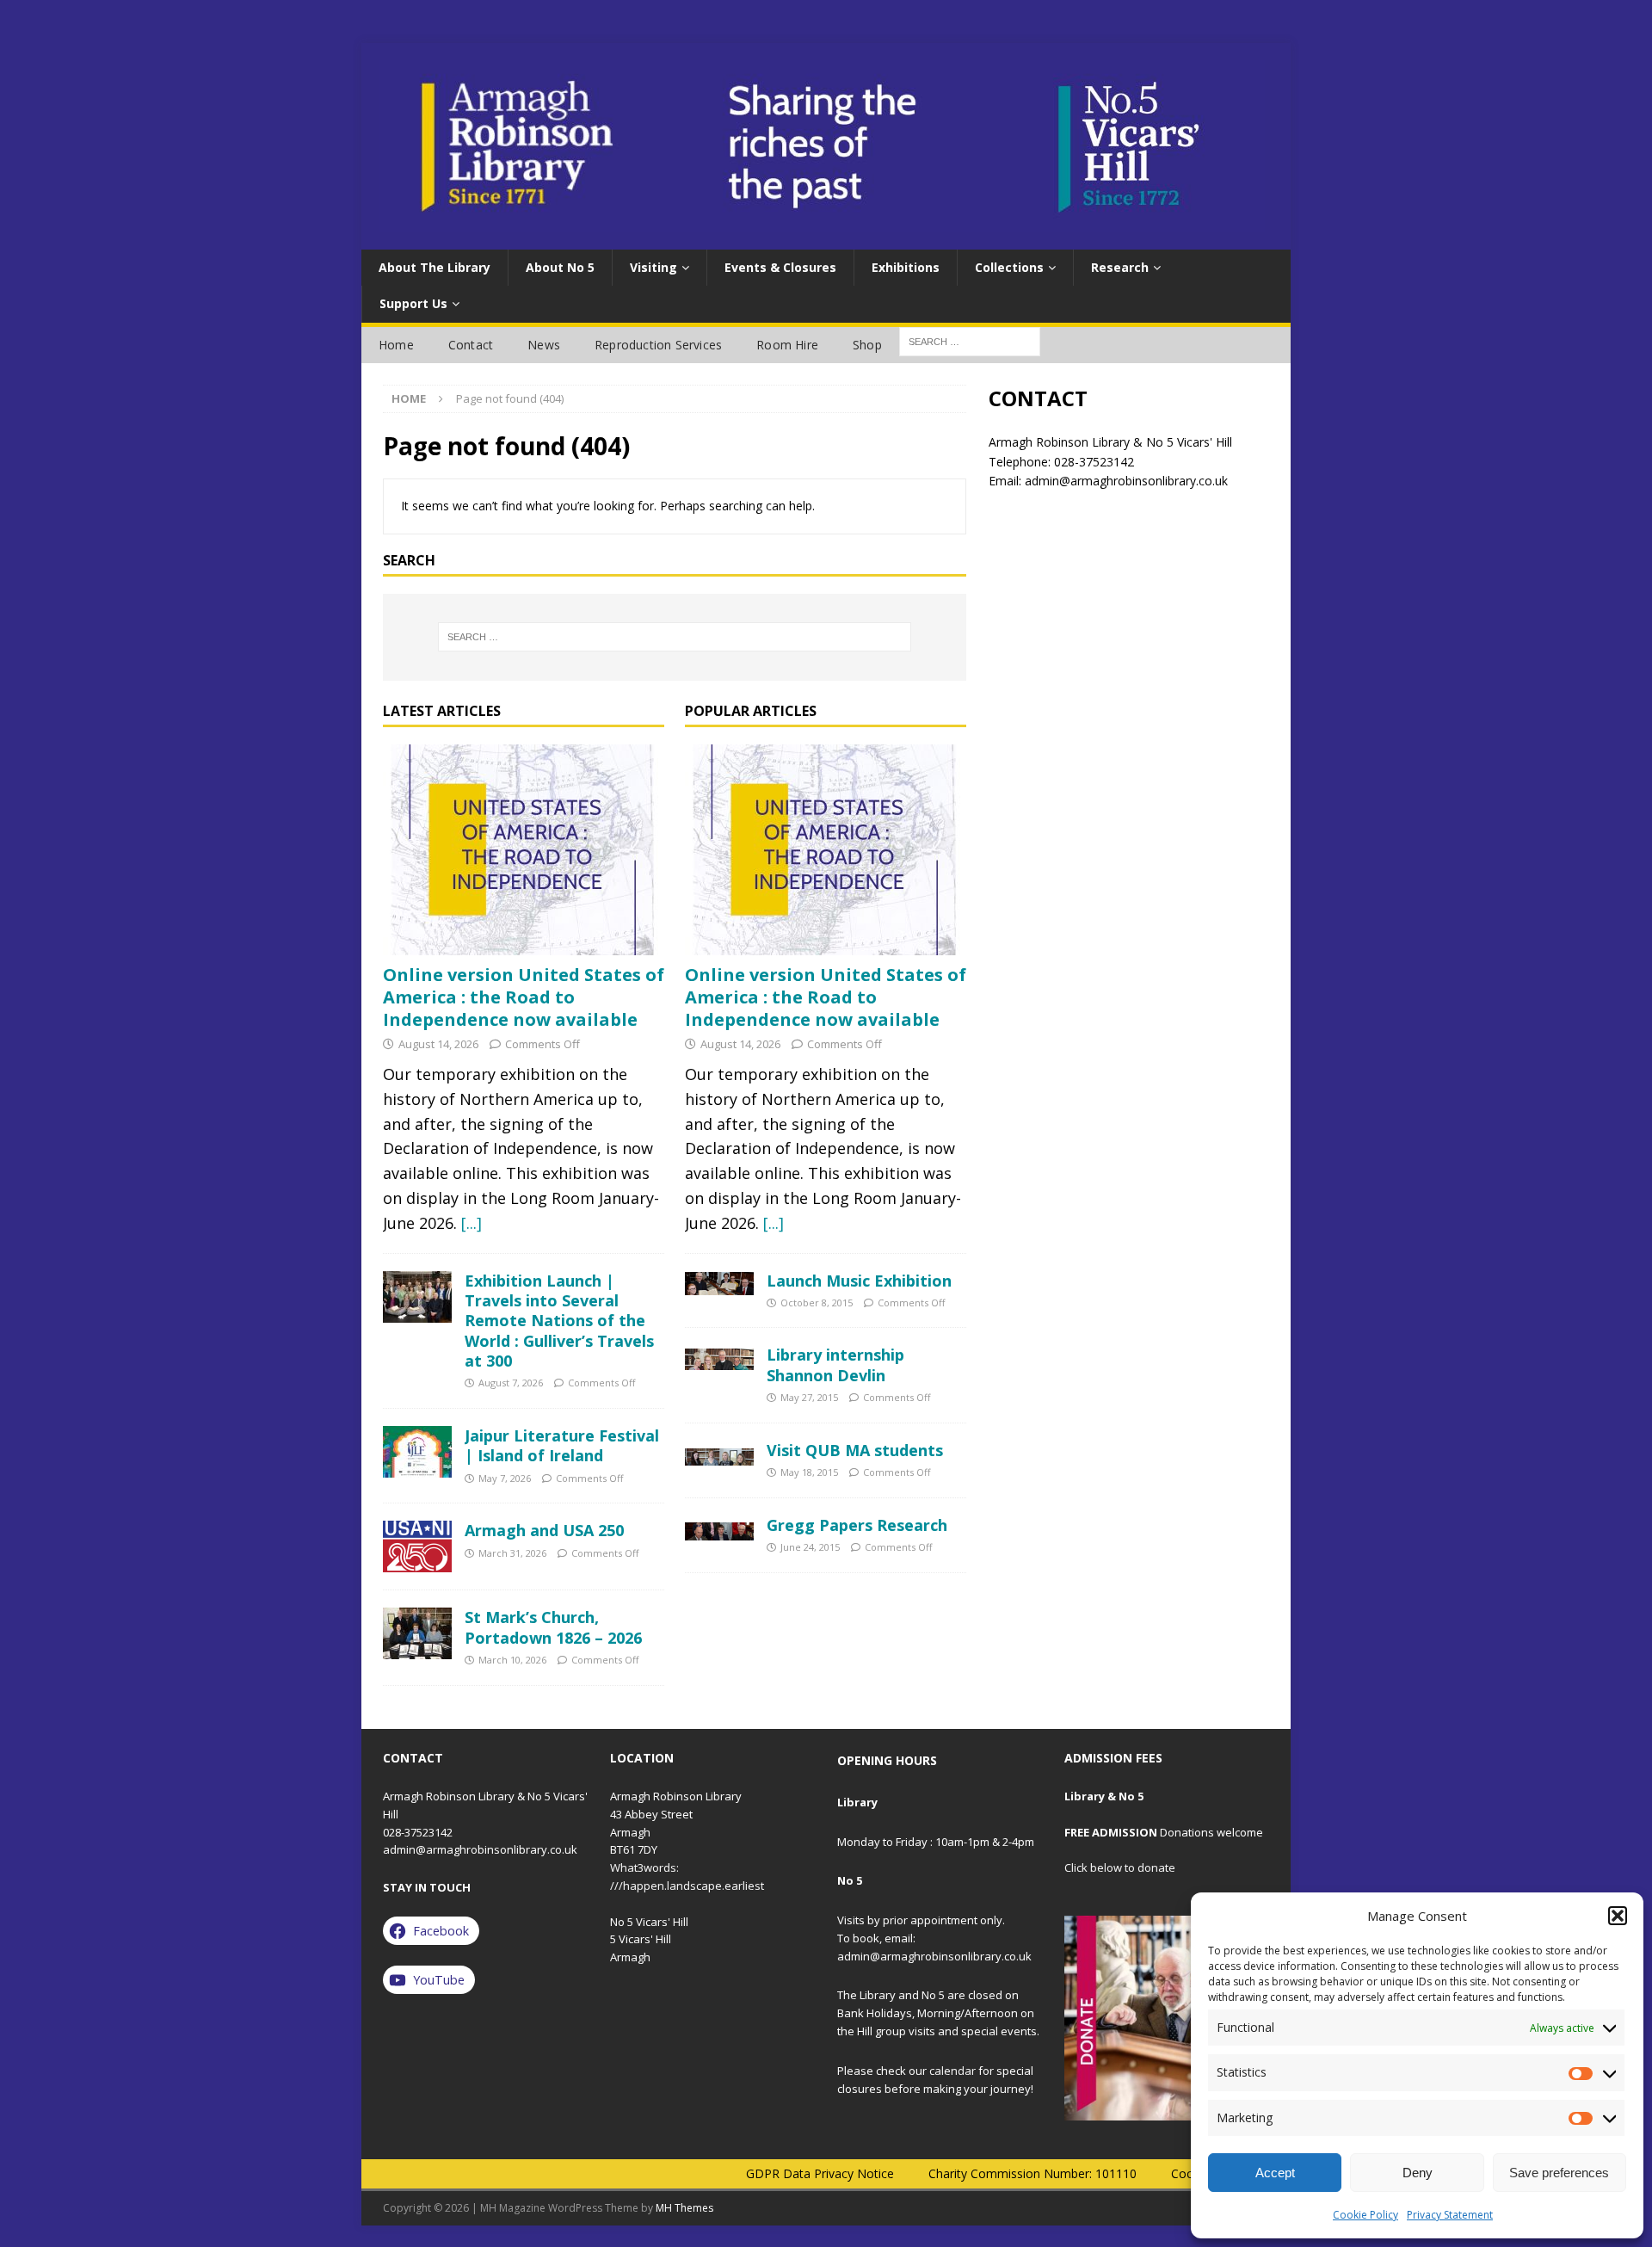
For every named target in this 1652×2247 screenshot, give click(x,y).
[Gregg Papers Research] (719, 1528)
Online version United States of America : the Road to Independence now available (524, 997)
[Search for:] (675, 637)
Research (1120, 267)
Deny (1418, 2173)
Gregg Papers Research (857, 1525)
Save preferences (1559, 2173)
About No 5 (560, 267)
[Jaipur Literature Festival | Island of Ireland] (417, 1452)
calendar (952, 2071)
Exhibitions (906, 267)
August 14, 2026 (438, 1044)
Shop (867, 345)
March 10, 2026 (512, 1660)
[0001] (1167, 2018)
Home (396, 345)
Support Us (413, 303)
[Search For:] (970, 340)
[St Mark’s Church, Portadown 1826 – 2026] (417, 1633)
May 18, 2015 (809, 1472)
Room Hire (787, 345)
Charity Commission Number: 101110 (1032, 2173)
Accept (1275, 2173)
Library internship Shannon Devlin (835, 1364)
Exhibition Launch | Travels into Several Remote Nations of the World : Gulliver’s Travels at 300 (559, 1321)
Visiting (653, 267)
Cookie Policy (1365, 2215)
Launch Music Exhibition (859, 1281)
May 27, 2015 (809, 1397)
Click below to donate (1120, 1867)
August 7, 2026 (511, 1383)
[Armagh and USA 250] (417, 1546)
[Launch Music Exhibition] (719, 1284)
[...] (472, 1223)
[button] (1618, 1916)
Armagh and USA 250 (544, 1530)
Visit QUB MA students (855, 1450)
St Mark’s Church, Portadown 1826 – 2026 (553, 1627)
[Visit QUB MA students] (719, 1453)
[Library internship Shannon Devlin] (719, 1358)
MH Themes (684, 2208)
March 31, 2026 (512, 1553)
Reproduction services (658, 345)
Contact (471, 345)
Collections (1009, 267)
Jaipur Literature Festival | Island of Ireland (562, 1445)
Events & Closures (780, 267)
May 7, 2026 (505, 1478)
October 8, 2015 (817, 1303)
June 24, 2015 (810, 1547)
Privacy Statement (1450, 2215)
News (544, 345)
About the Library (435, 267)
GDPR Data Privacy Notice (820, 2173)
